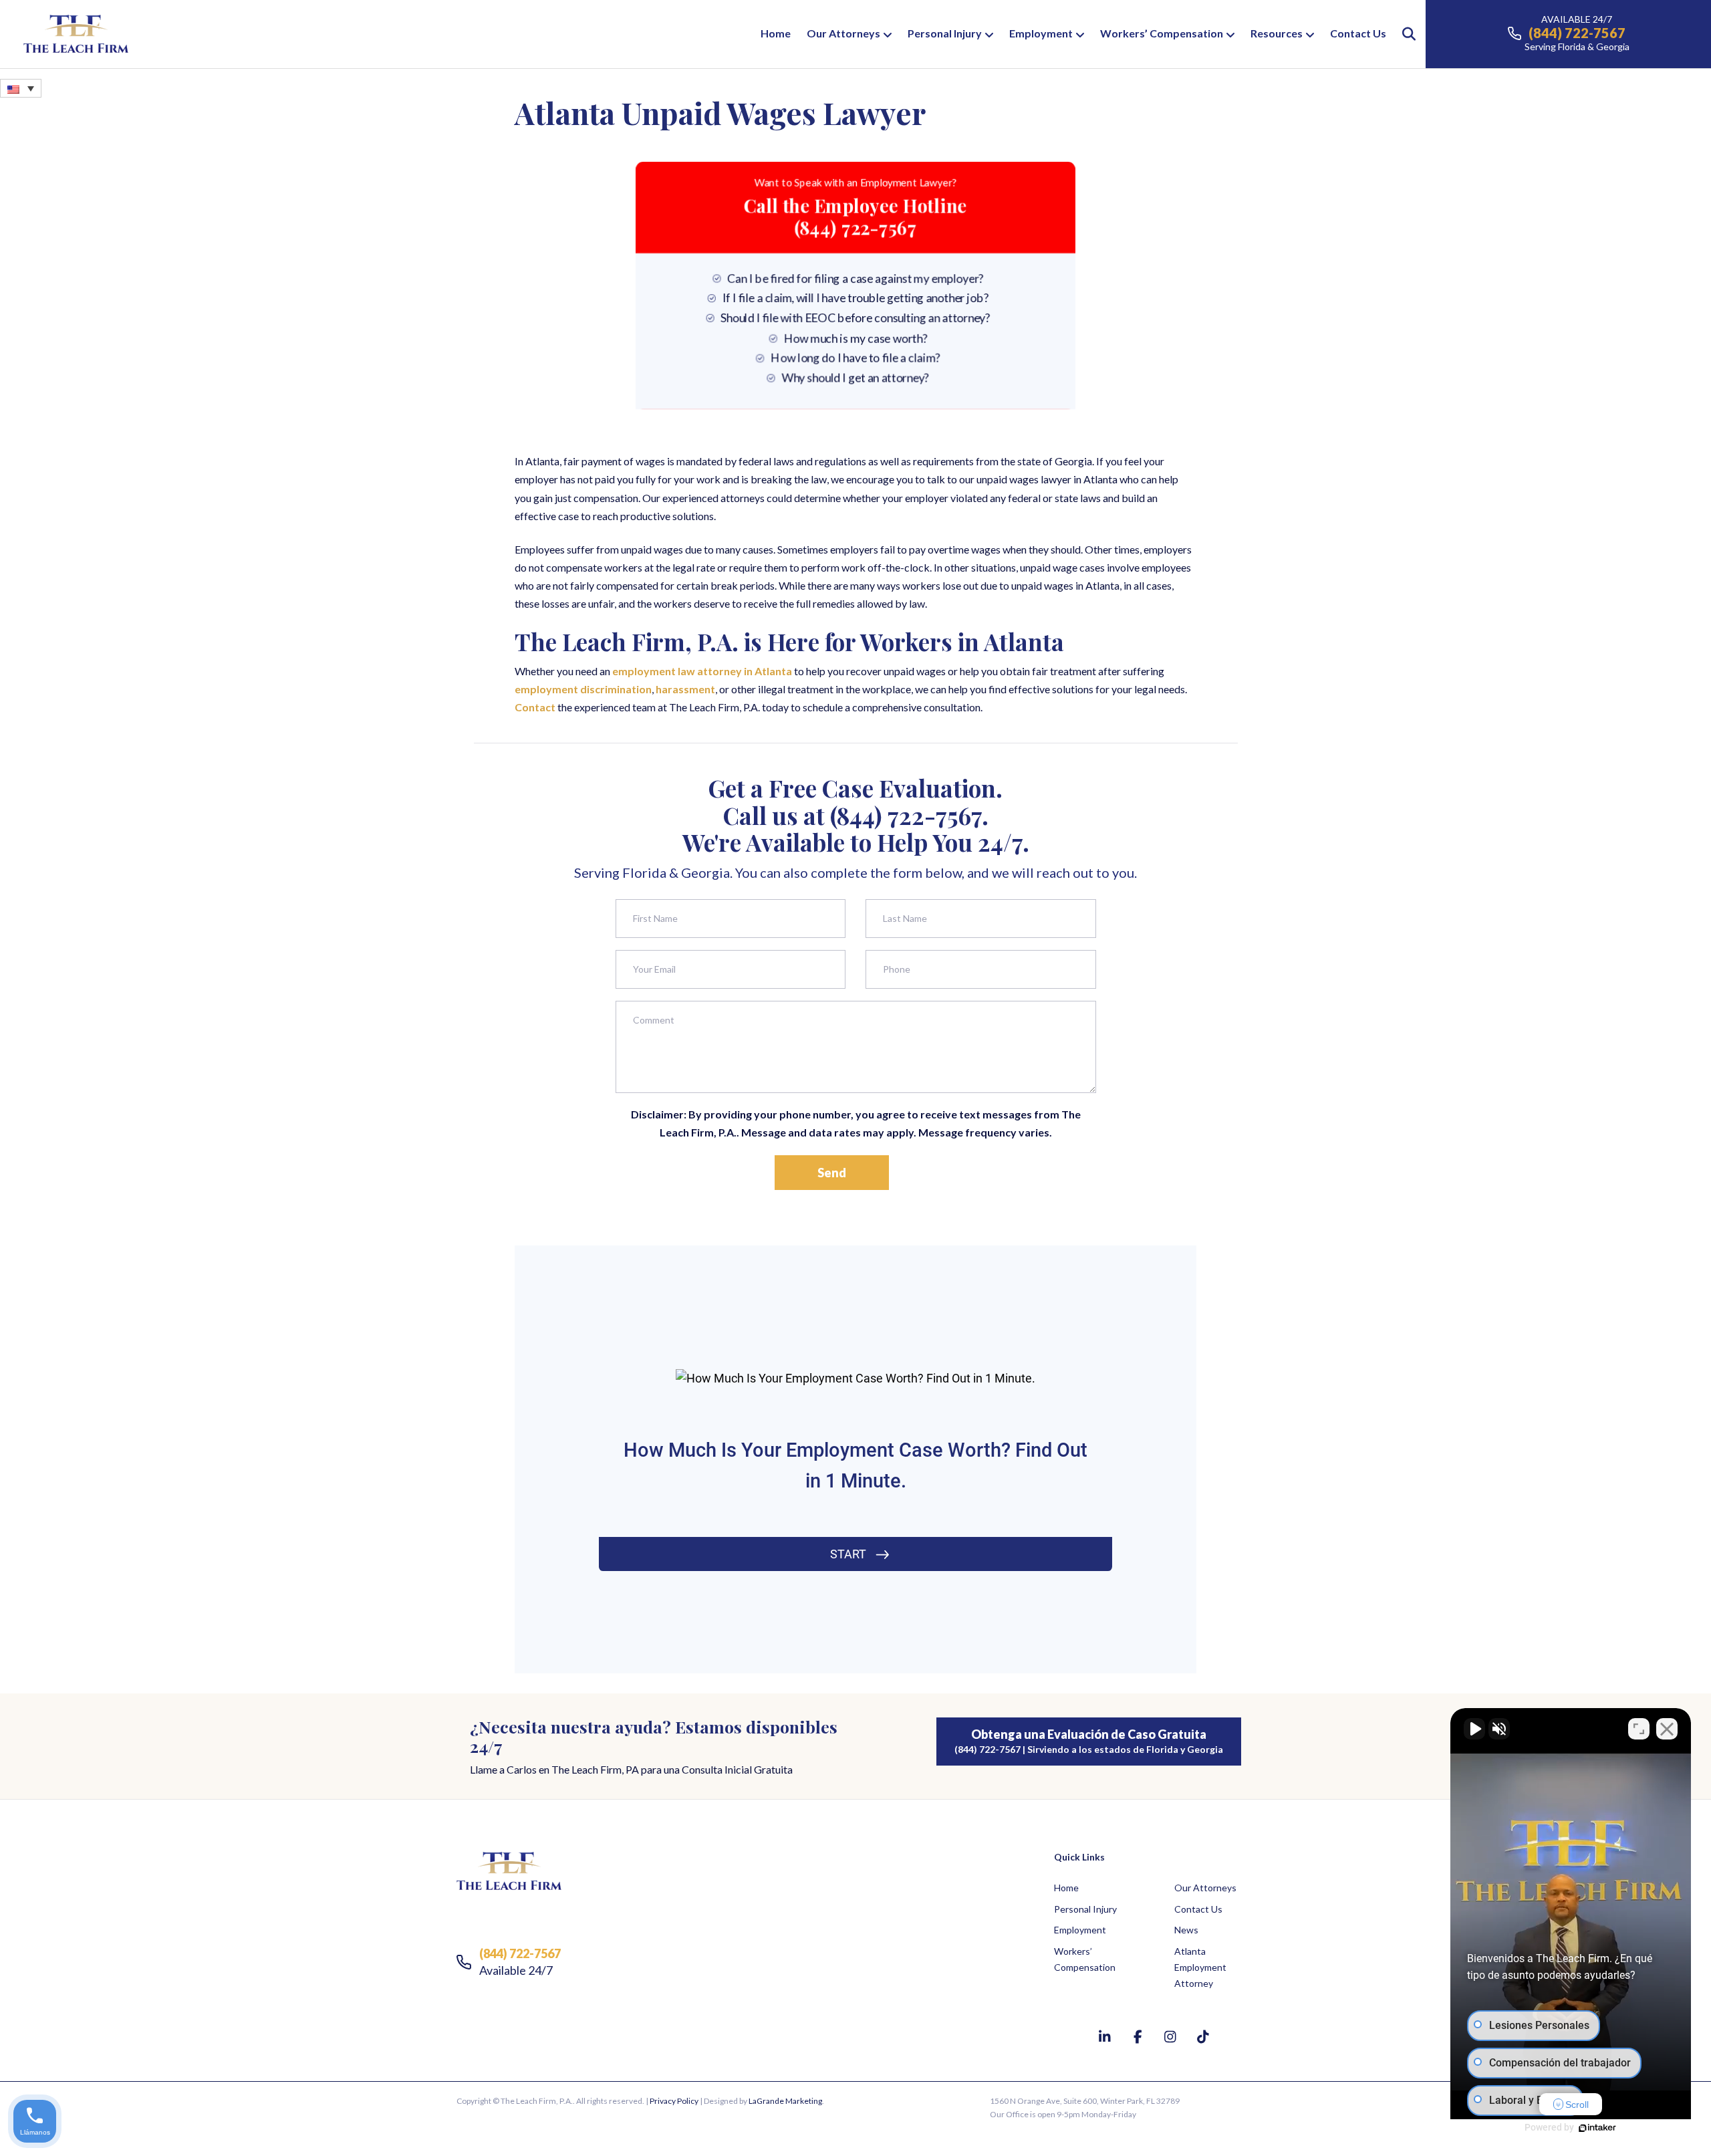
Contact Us (1358, 33)
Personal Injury (945, 33)
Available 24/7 (520, 1962)
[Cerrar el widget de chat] (1667, 1729)
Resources (1277, 33)
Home (776, 33)
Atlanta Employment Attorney (1200, 1967)
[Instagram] (1172, 2036)
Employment (1041, 33)
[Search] (1403, 34)
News (1186, 1930)
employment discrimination (583, 689)
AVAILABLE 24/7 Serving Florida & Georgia (1577, 33)
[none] (21, 88)
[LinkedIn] (1106, 2036)
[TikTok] (1203, 2036)
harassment (684, 689)
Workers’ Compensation (1162, 33)
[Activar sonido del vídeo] (1474, 1729)
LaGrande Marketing (785, 2101)
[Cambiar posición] (1639, 1729)
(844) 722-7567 (906, 815)
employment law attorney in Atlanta (701, 671)
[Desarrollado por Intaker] (1597, 2128)
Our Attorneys (843, 33)
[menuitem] (21, 88)
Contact (535, 707)
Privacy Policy (674, 2101)
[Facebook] (1139, 2036)
